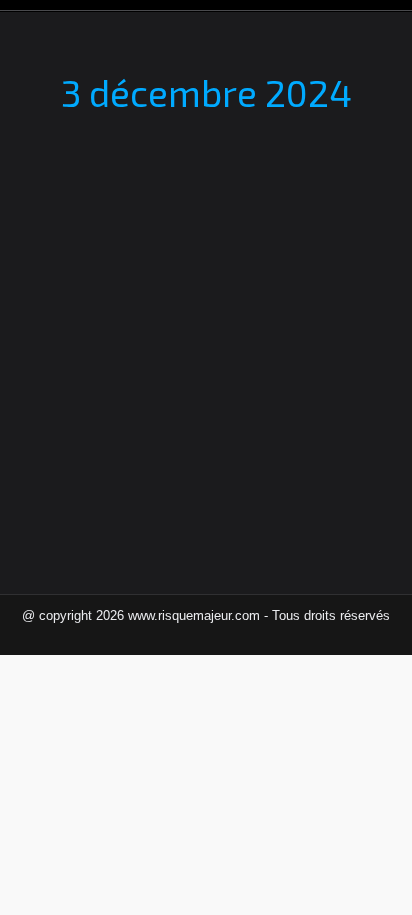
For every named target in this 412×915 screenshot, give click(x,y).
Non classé (77, 290)
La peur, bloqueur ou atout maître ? (202, 256)
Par (180, 290)
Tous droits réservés (331, 615)
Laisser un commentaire (114, 311)
